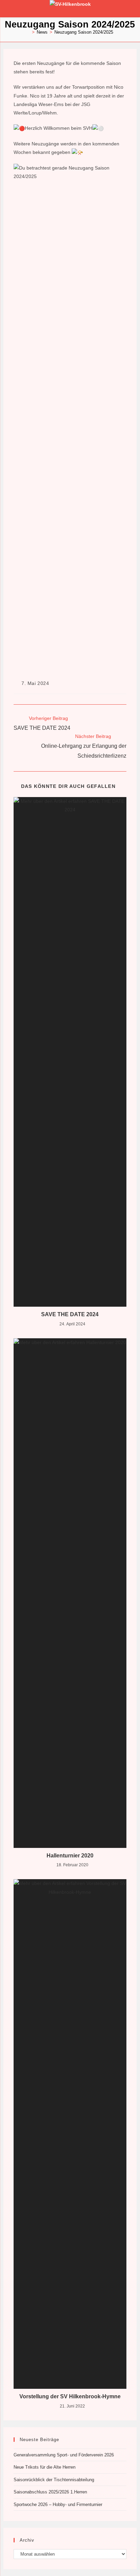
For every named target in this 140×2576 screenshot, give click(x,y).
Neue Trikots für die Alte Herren (45, 2467)
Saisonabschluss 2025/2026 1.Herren (50, 2492)
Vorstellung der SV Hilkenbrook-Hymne (70, 2396)
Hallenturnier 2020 (70, 1856)
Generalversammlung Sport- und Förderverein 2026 (64, 2455)
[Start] (28, 32)
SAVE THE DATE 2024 (70, 1314)
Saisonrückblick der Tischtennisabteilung (54, 2480)
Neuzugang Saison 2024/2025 (84, 32)
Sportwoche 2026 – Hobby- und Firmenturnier (58, 2504)
